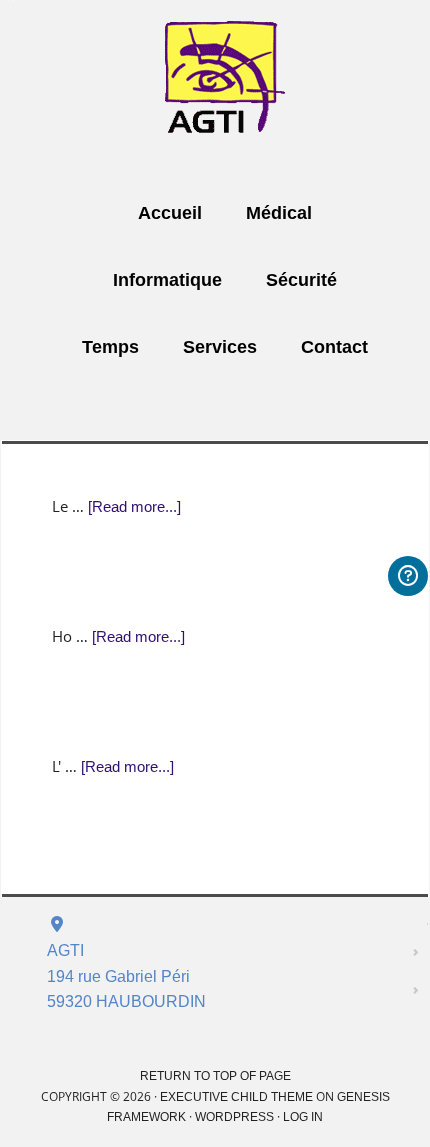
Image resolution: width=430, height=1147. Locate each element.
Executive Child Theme (236, 1097)
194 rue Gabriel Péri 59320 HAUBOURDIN (126, 976)
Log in (303, 1117)
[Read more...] (134, 506)
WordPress (234, 1117)
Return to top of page (215, 1076)
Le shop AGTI (225, 79)
